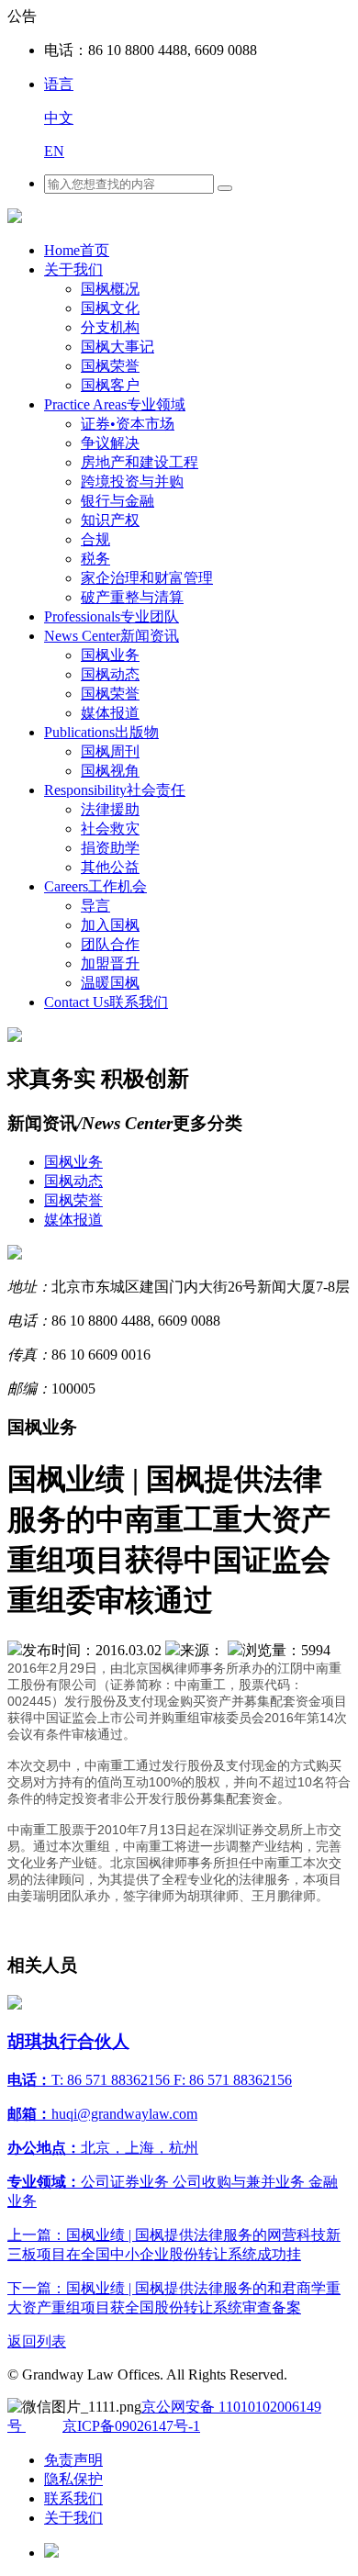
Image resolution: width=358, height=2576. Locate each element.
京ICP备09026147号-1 (131, 2426)
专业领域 (115, 404)
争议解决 (110, 443)
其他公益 (110, 867)
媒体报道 (110, 713)
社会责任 (115, 790)
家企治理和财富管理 (147, 578)
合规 (95, 539)
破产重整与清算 (132, 597)
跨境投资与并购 (132, 482)
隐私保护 (73, 2479)
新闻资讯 (112, 636)
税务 (95, 559)
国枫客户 (110, 385)
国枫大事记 (117, 347)
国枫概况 (110, 289)
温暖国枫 (110, 983)
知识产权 (110, 520)
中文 (59, 118)
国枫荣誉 (110, 366)
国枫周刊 (110, 751)
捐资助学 (110, 848)
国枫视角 (110, 771)
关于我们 (73, 269)
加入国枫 (110, 925)
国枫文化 (110, 308)
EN (54, 151)
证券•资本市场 (128, 424)
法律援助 (110, 809)
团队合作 (110, 944)
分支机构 (110, 327)
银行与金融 (117, 501)
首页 (77, 250)
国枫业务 (110, 655)
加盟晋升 (110, 963)
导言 (95, 906)
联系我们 (106, 1002)
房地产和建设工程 (140, 462)
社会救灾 (110, 829)
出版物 (101, 732)
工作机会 (95, 886)
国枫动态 (110, 674)
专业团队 (112, 616)
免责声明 (73, 2460)
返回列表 (37, 2341)
